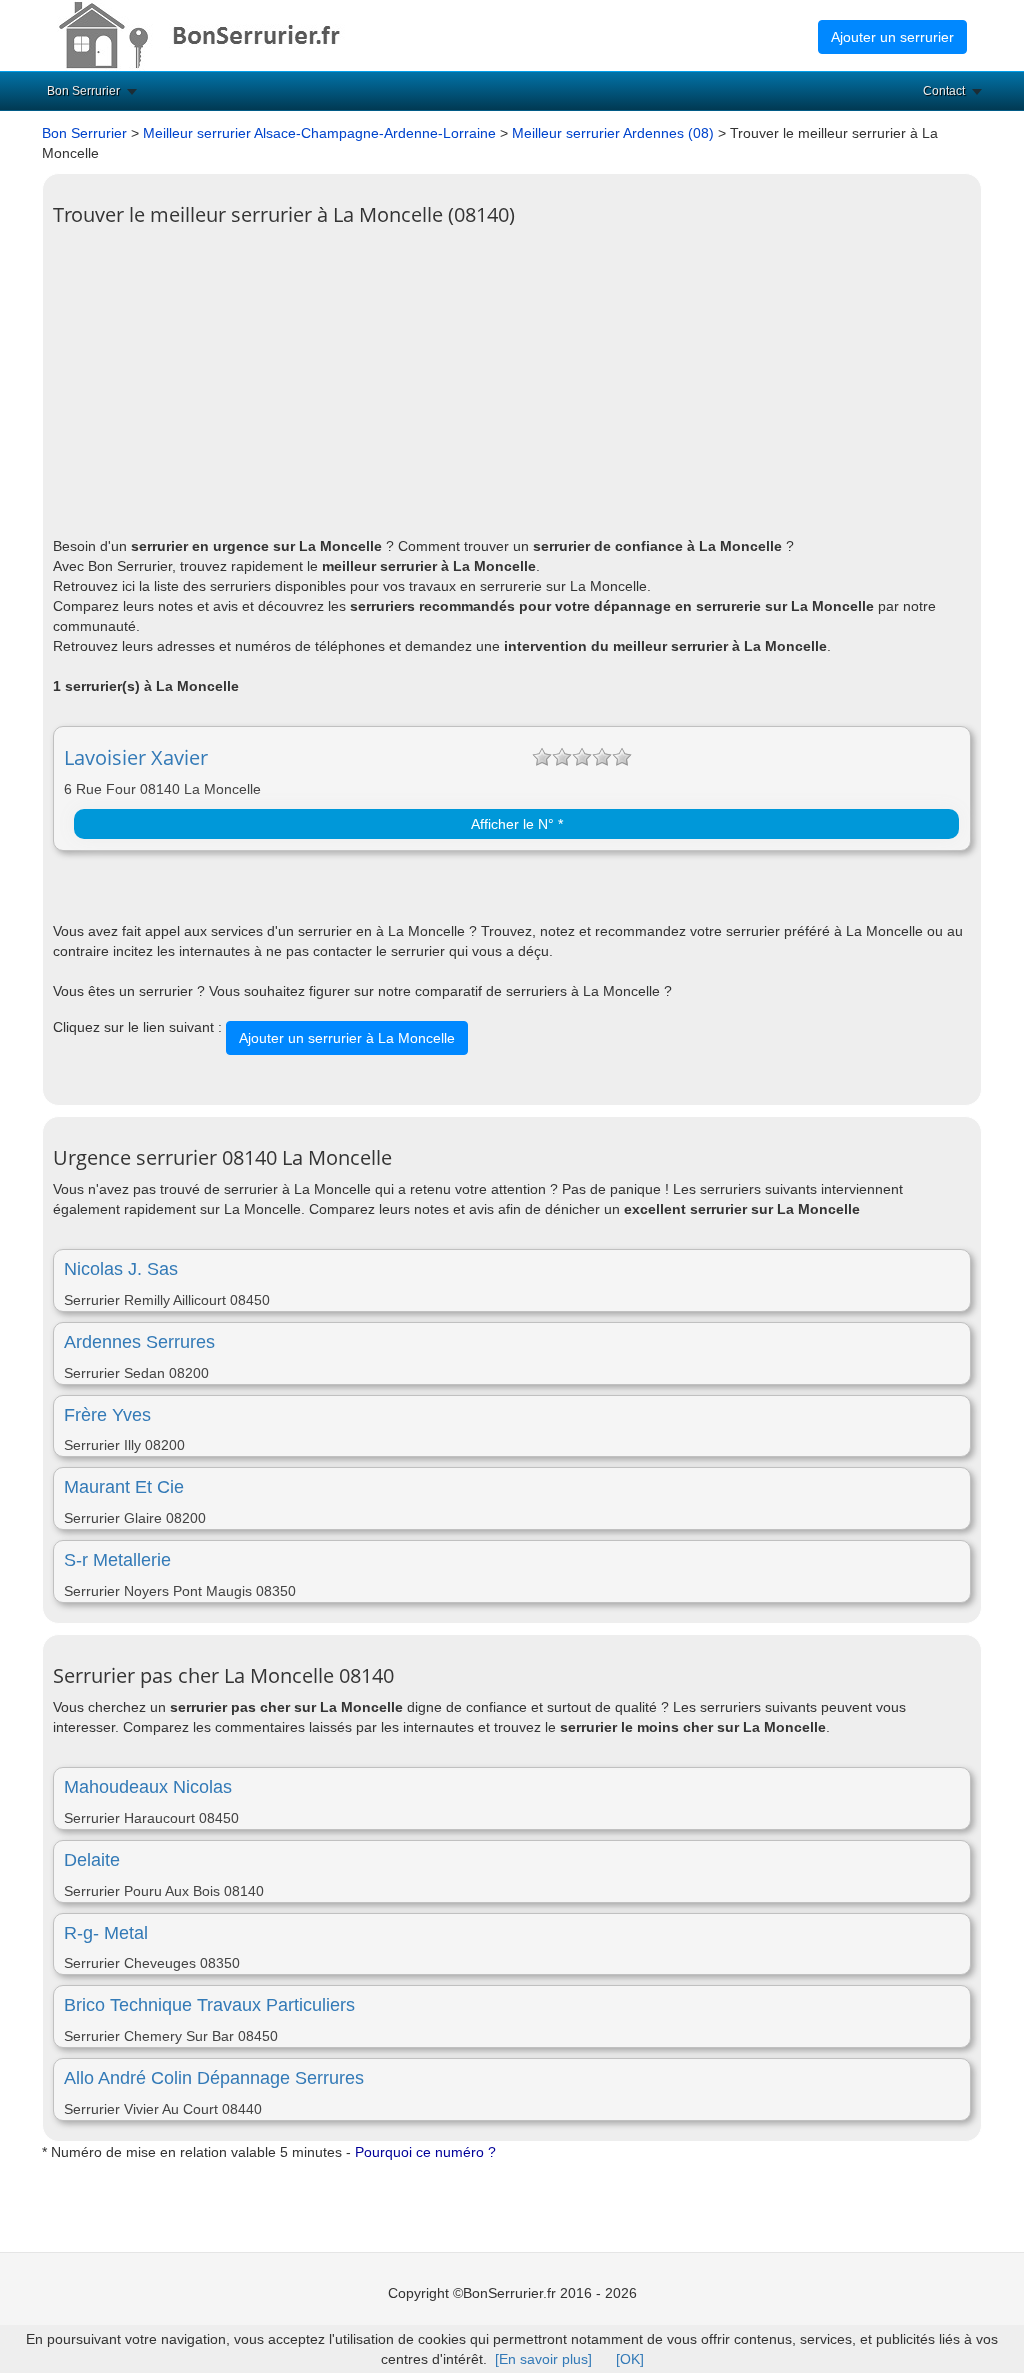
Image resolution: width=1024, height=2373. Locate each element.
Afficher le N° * (517, 824)
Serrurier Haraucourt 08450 (151, 1818)
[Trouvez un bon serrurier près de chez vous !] (217, 34)
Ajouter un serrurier (892, 37)
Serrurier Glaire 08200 (135, 1518)
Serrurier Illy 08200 (124, 1445)
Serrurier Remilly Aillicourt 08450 (167, 1300)
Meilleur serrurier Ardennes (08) (613, 133)
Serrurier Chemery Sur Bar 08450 (171, 2036)
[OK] (630, 2359)
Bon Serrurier (83, 91)
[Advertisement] (512, 376)
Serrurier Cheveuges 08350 (152, 1963)
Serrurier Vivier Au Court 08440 (163, 2109)
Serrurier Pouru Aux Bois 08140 (164, 1891)
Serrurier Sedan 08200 (136, 1373)
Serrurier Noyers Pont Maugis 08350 (180, 1591)
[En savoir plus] (543, 2359)
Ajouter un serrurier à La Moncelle (347, 1038)
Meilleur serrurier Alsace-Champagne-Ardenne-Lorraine (319, 133)
